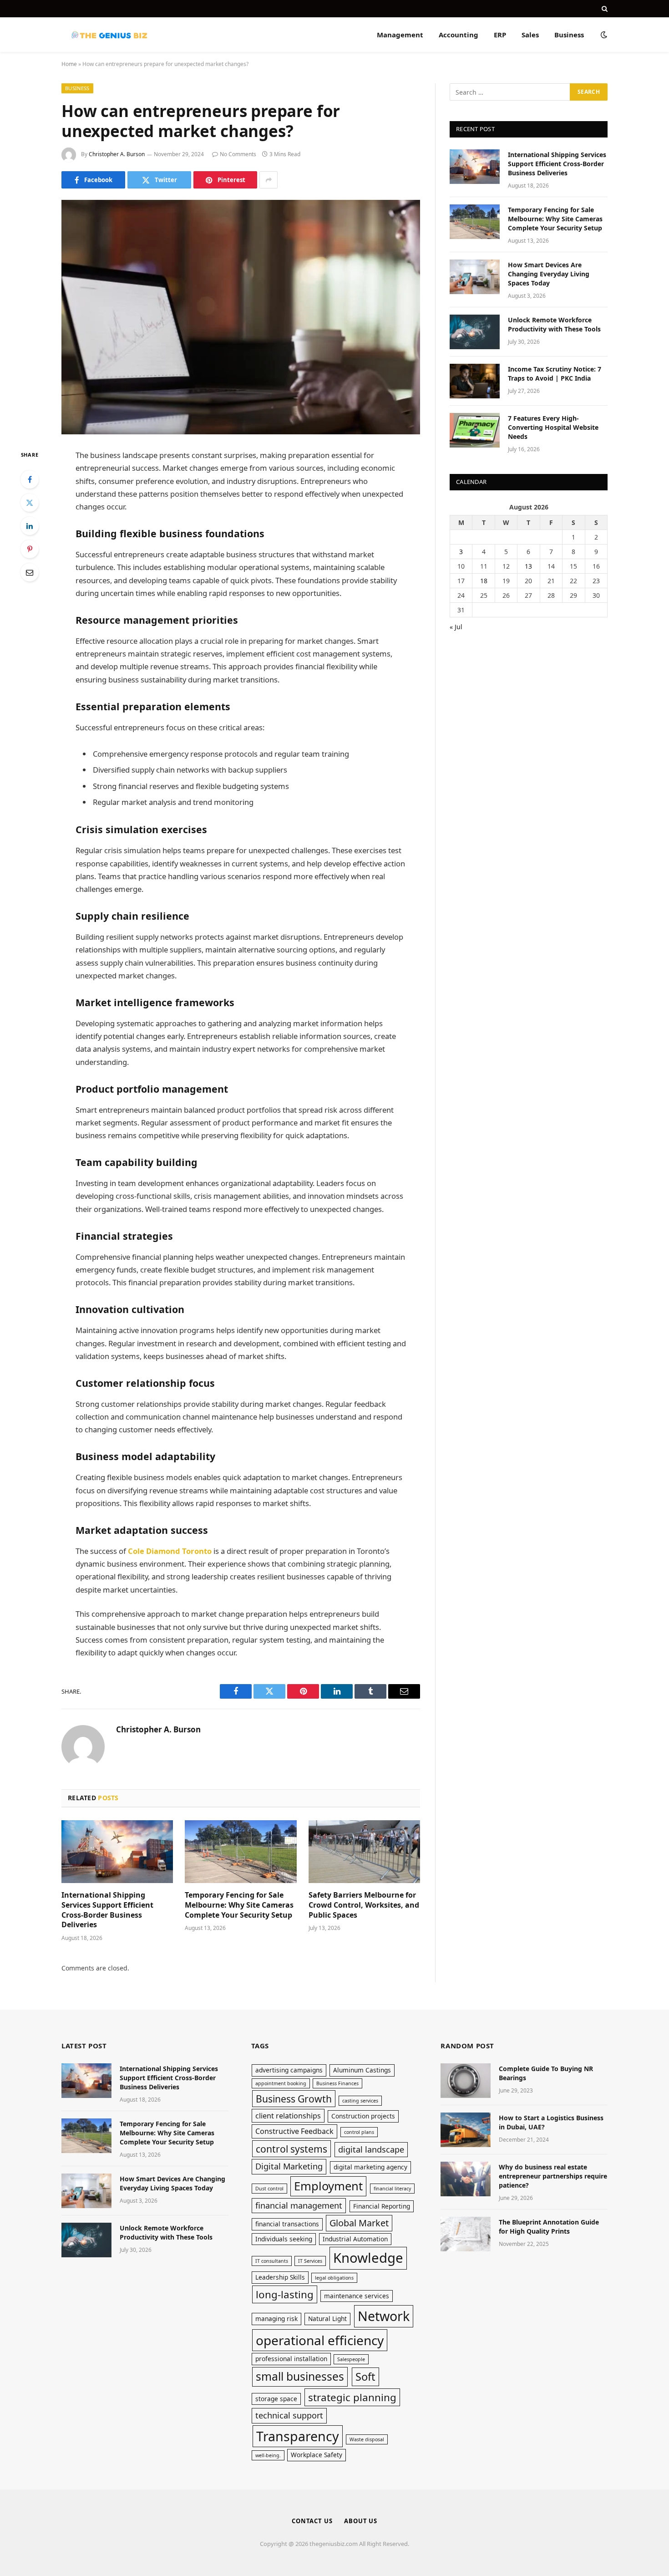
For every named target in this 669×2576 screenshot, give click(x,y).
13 (528, 566)
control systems (291, 2149)
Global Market (359, 2223)
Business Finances (337, 2083)
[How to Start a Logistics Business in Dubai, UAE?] (466, 2130)
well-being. (268, 2455)
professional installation (291, 2359)
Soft (365, 2377)
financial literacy (392, 2189)
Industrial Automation (355, 2239)
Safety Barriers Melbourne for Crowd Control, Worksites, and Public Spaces (364, 1905)
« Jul (456, 627)
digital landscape (371, 2149)
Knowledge (368, 2258)
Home (69, 64)
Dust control (269, 2189)
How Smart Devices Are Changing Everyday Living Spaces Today (549, 274)
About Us (361, 2521)
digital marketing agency (370, 2167)
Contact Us (312, 2521)
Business (569, 35)
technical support (289, 2415)
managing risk (276, 2319)
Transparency (298, 2436)
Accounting (459, 35)
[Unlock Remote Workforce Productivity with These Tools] (475, 332)
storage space (276, 2399)
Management (400, 35)
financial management (299, 2205)
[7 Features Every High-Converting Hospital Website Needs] (475, 430)
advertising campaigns (289, 2070)
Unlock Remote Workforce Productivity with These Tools (554, 324)
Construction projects (363, 2116)
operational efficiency (320, 2340)
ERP (500, 35)
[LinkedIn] (30, 526)
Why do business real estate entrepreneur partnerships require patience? (553, 2176)
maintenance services (357, 2296)
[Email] (30, 572)
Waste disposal (367, 2439)
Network (384, 2316)
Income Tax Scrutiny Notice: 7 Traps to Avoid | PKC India (555, 374)
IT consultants (272, 2261)
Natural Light (327, 2319)
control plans (359, 2132)
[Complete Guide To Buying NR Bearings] (466, 2081)
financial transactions (287, 2224)
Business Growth (294, 2099)
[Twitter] (30, 503)
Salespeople (351, 2359)
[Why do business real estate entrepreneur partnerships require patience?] (466, 2179)
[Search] (604, 9)
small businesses (300, 2376)
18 (484, 581)
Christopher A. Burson (117, 154)
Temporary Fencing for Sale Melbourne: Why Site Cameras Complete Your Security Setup (239, 1905)
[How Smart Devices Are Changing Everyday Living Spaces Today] (475, 277)
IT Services (310, 2261)
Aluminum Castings (362, 2070)
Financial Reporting (382, 2206)
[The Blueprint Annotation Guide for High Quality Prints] (466, 2234)
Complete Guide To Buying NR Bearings (546, 2073)
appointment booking (281, 2083)
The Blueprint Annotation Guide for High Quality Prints (549, 2227)
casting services (360, 2101)
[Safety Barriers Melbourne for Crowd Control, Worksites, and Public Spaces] (364, 1852)
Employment (328, 2186)
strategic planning (352, 2397)
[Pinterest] (30, 549)
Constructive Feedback (294, 2131)
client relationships (288, 2116)
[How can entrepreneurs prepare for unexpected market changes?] (241, 317)
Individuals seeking (284, 2239)
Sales (530, 35)
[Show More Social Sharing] (269, 180)
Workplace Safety (317, 2455)
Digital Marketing (289, 2166)
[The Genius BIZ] (109, 35)
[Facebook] (30, 479)
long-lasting (285, 2294)
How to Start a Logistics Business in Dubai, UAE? (551, 2122)
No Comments (238, 154)
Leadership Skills (280, 2277)
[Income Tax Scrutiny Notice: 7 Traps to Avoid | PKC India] (475, 381)
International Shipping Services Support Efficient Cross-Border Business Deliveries (107, 1910)
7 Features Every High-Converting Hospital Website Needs (553, 427)
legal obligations (334, 2278)
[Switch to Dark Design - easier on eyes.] (603, 35)
